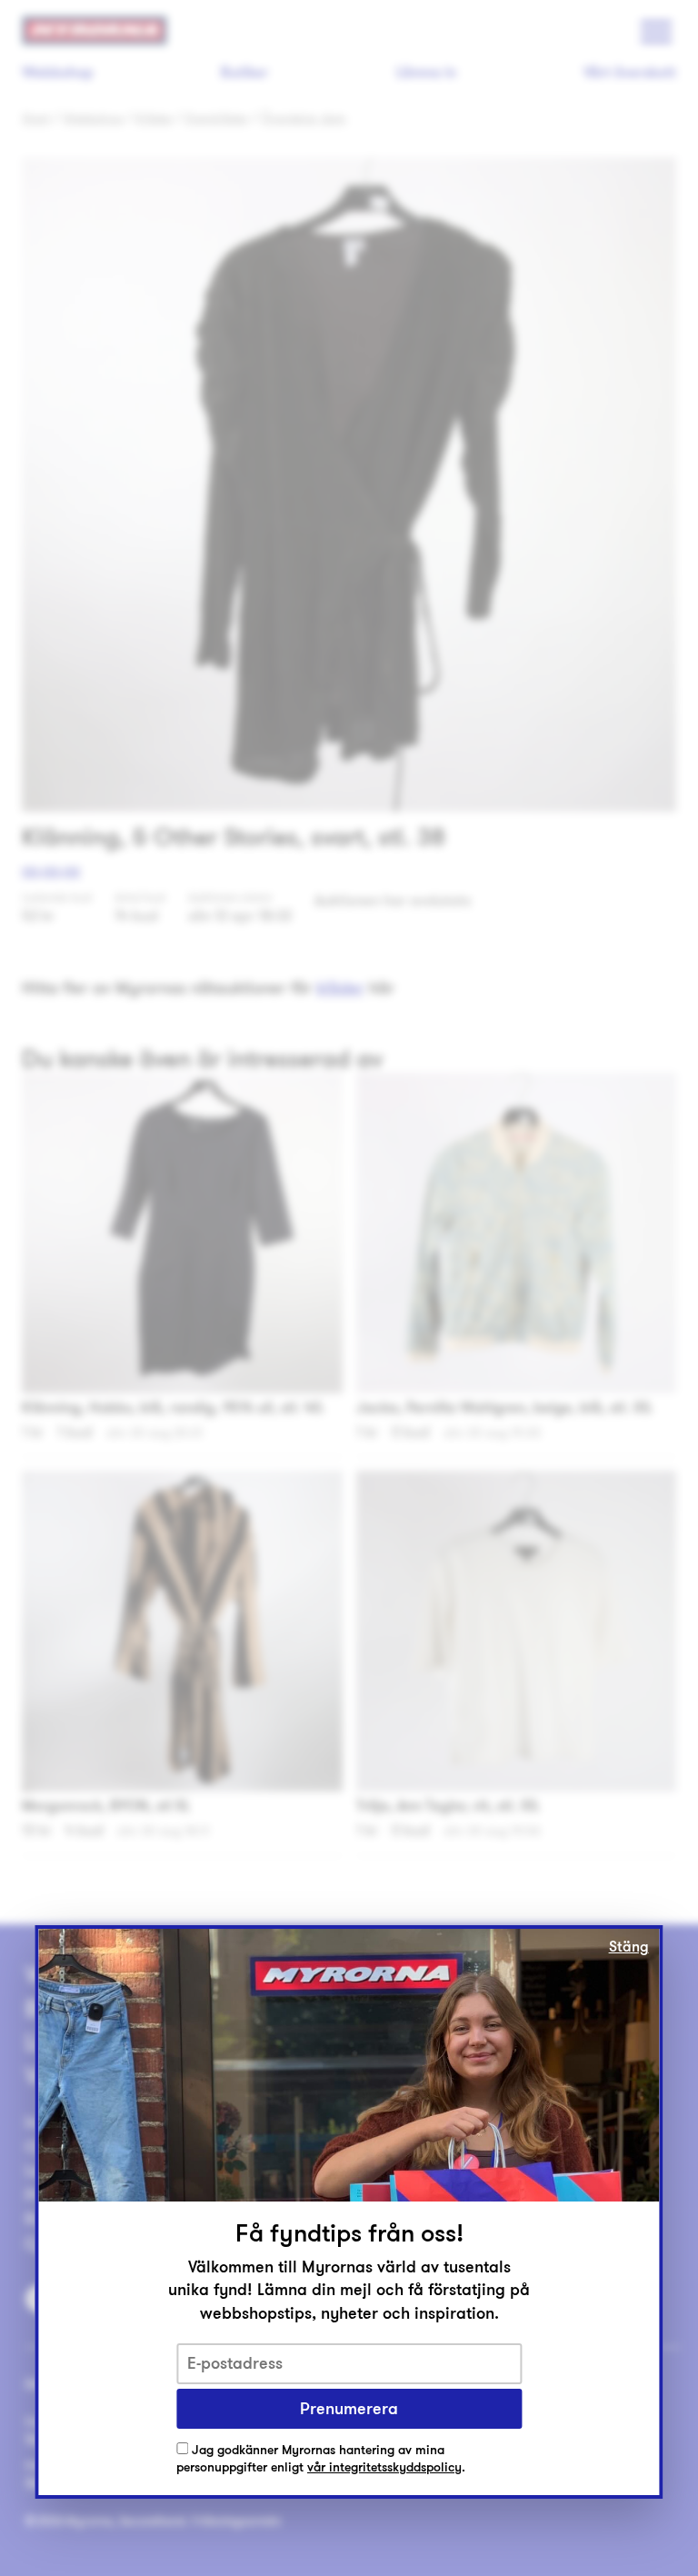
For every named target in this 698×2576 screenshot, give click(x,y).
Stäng (629, 1947)
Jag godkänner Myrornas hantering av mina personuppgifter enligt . (321, 2459)
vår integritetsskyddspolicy (384, 2467)
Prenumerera (349, 2409)
